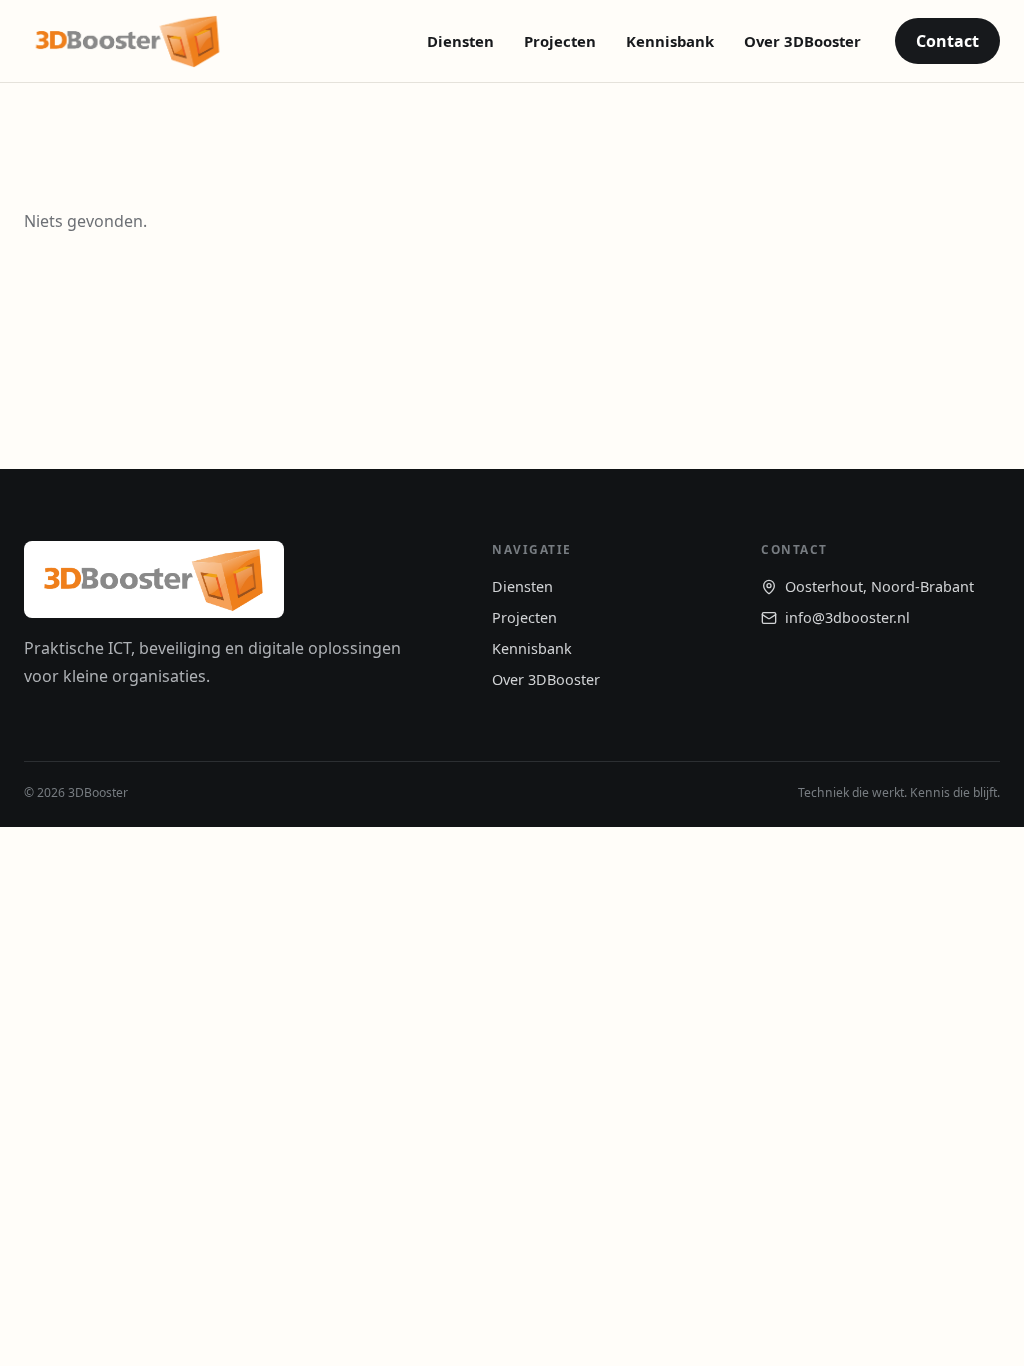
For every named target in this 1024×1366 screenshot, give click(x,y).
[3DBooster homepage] (128, 41)
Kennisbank (670, 41)
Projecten (560, 41)
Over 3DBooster (802, 41)
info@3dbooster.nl (847, 617)
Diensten (460, 41)
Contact (947, 41)
